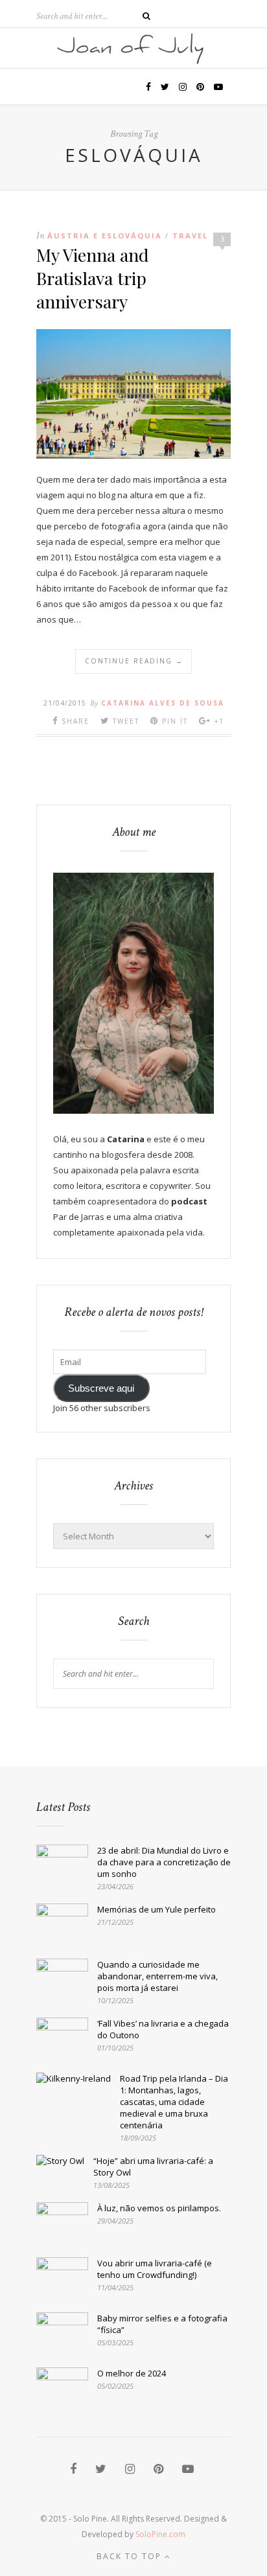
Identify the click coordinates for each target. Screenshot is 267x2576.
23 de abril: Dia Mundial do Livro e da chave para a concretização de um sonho (164, 1862)
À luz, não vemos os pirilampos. (159, 2208)
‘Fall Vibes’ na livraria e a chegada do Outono (163, 2029)
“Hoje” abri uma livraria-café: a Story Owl (153, 2167)
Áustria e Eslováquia (105, 236)
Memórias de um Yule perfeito (157, 1909)
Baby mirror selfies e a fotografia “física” (162, 2324)
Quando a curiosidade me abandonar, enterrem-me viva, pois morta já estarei (157, 1976)
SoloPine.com (160, 2534)
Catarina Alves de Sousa (163, 703)
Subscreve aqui (101, 1388)
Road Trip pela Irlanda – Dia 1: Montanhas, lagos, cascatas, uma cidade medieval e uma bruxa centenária (174, 2102)
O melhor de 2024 (132, 2373)
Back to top (131, 2556)
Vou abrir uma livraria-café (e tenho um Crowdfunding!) (155, 2269)
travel (190, 236)
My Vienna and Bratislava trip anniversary (93, 278)
